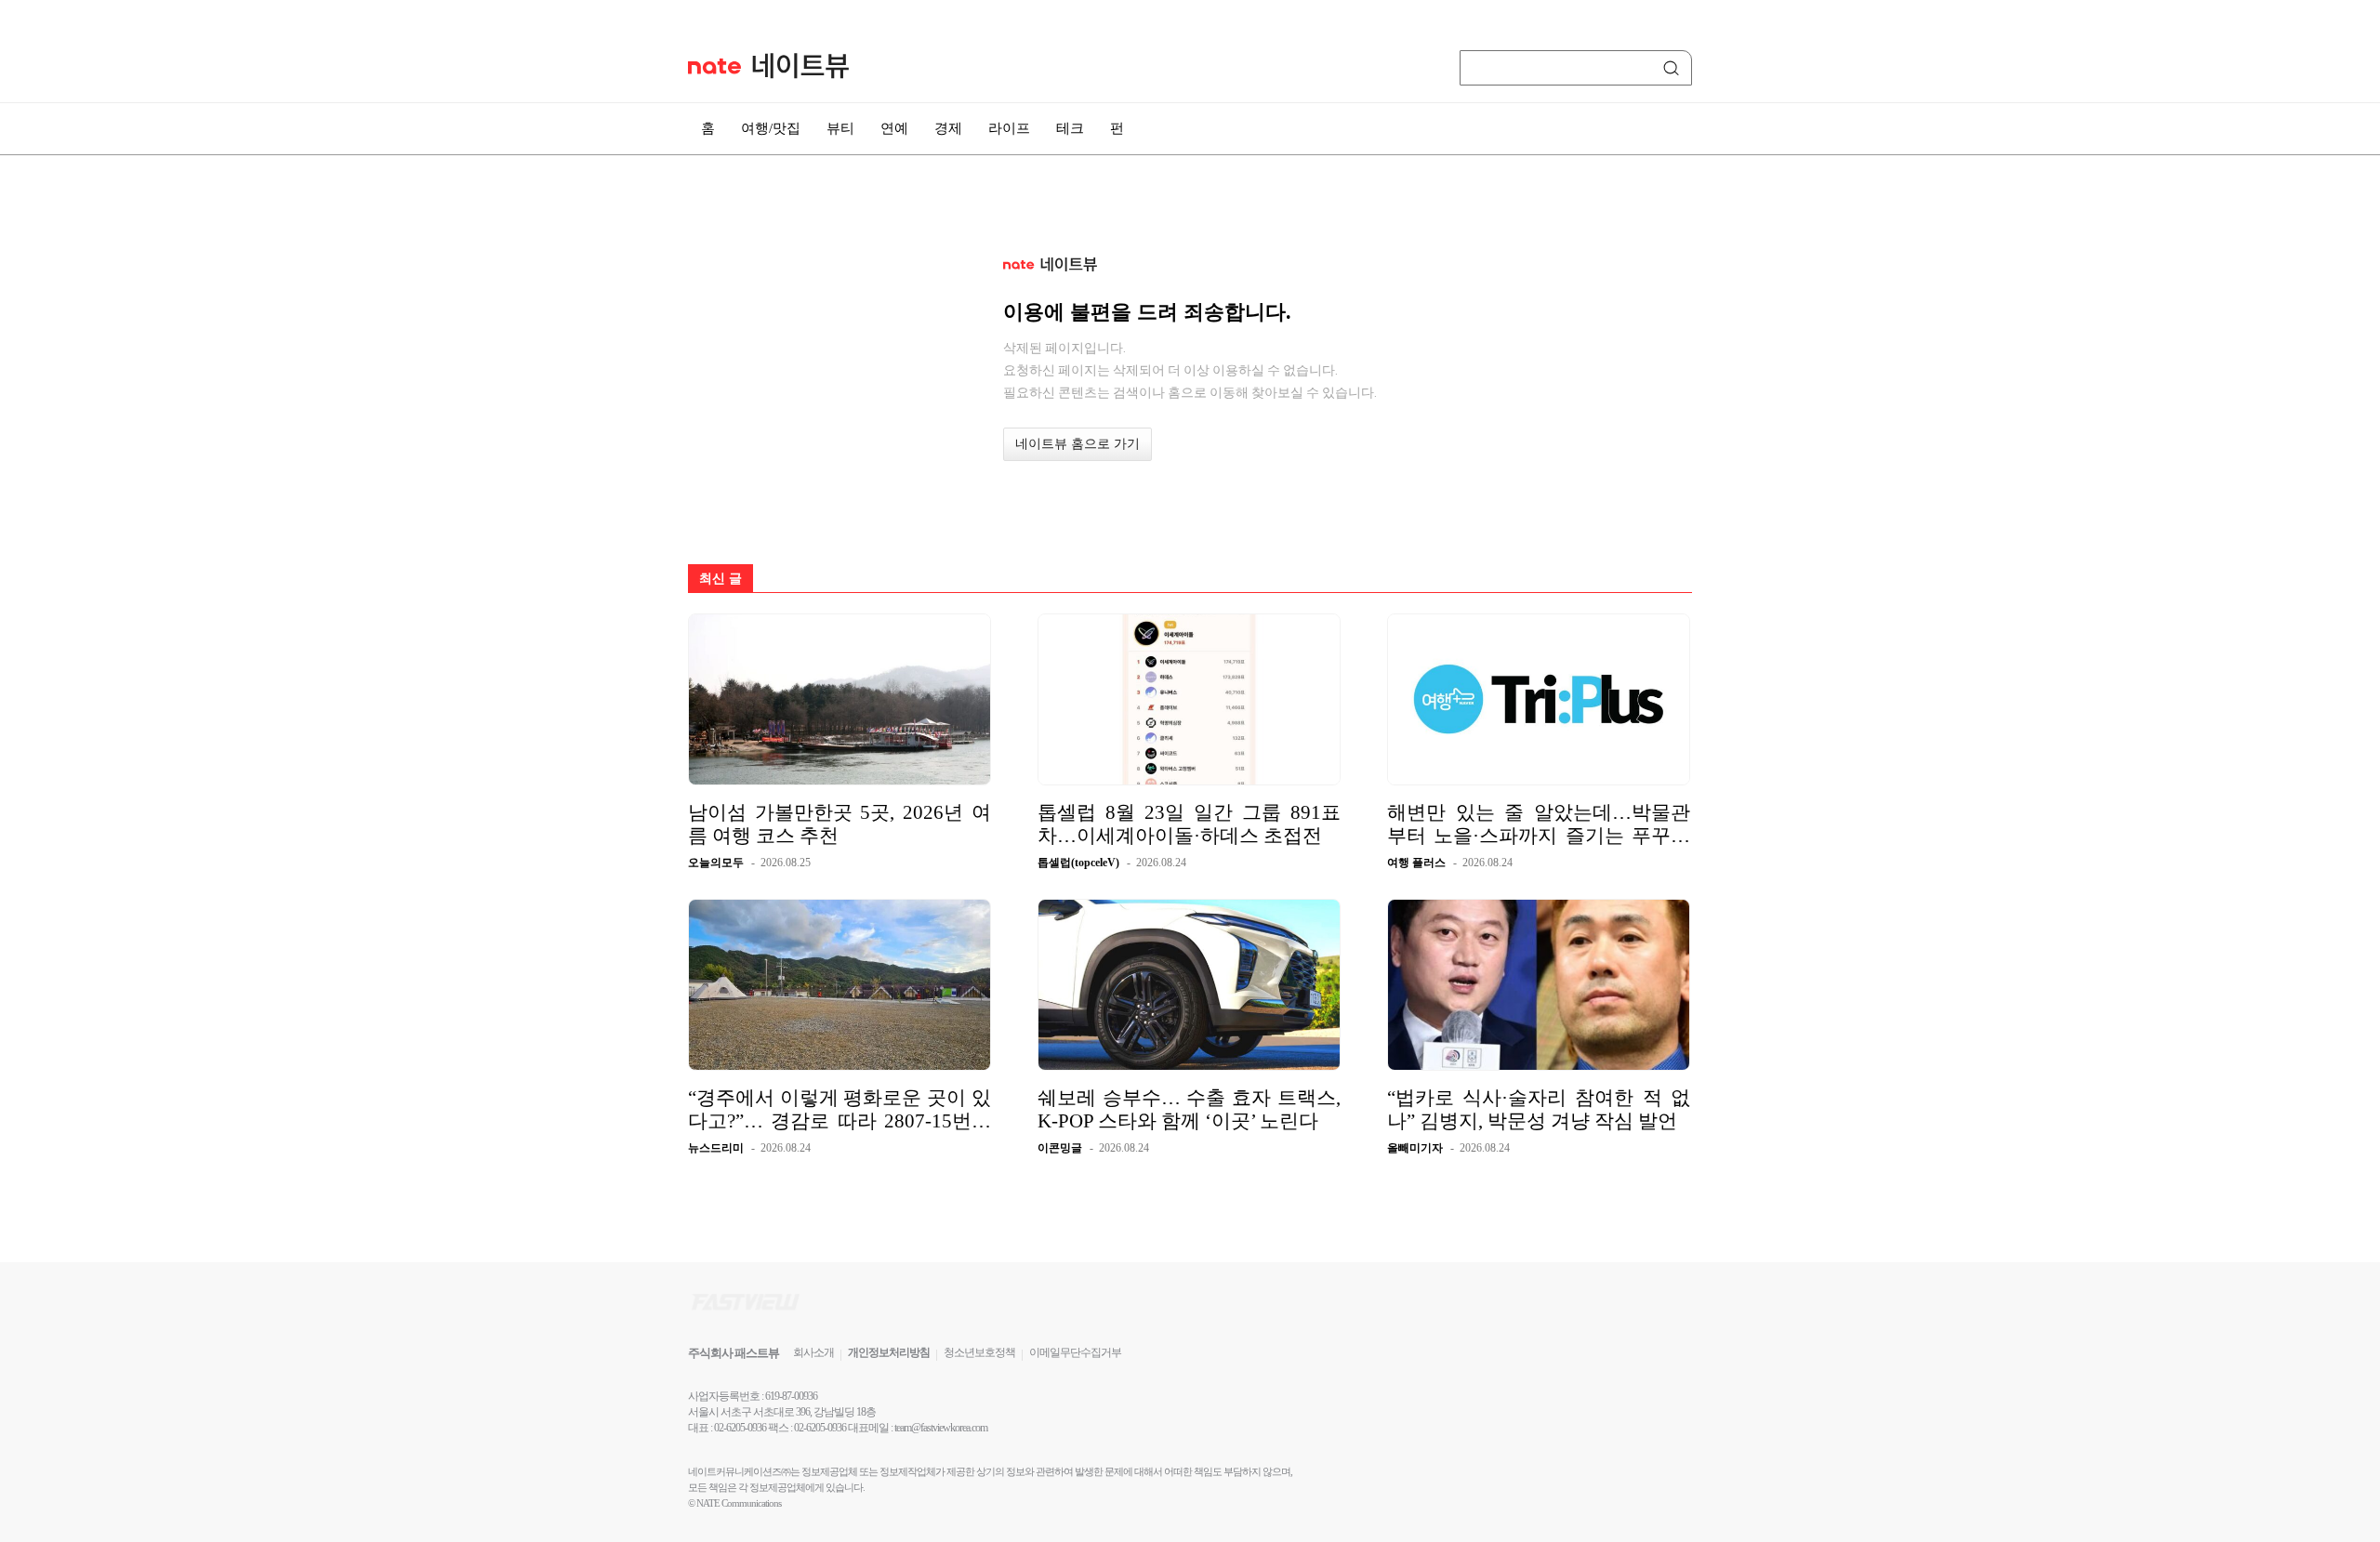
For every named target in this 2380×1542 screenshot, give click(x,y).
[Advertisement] (1785, 499)
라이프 (1009, 128)
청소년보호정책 (979, 1352)
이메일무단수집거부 (1075, 1352)
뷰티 (840, 128)
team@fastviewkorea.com (941, 1428)
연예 (894, 128)
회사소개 (813, 1352)
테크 (1070, 128)
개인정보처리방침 (889, 1352)
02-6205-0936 (740, 1428)
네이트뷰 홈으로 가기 (1078, 444)
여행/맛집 (771, 128)
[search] (1674, 68)
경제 (948, 128)
